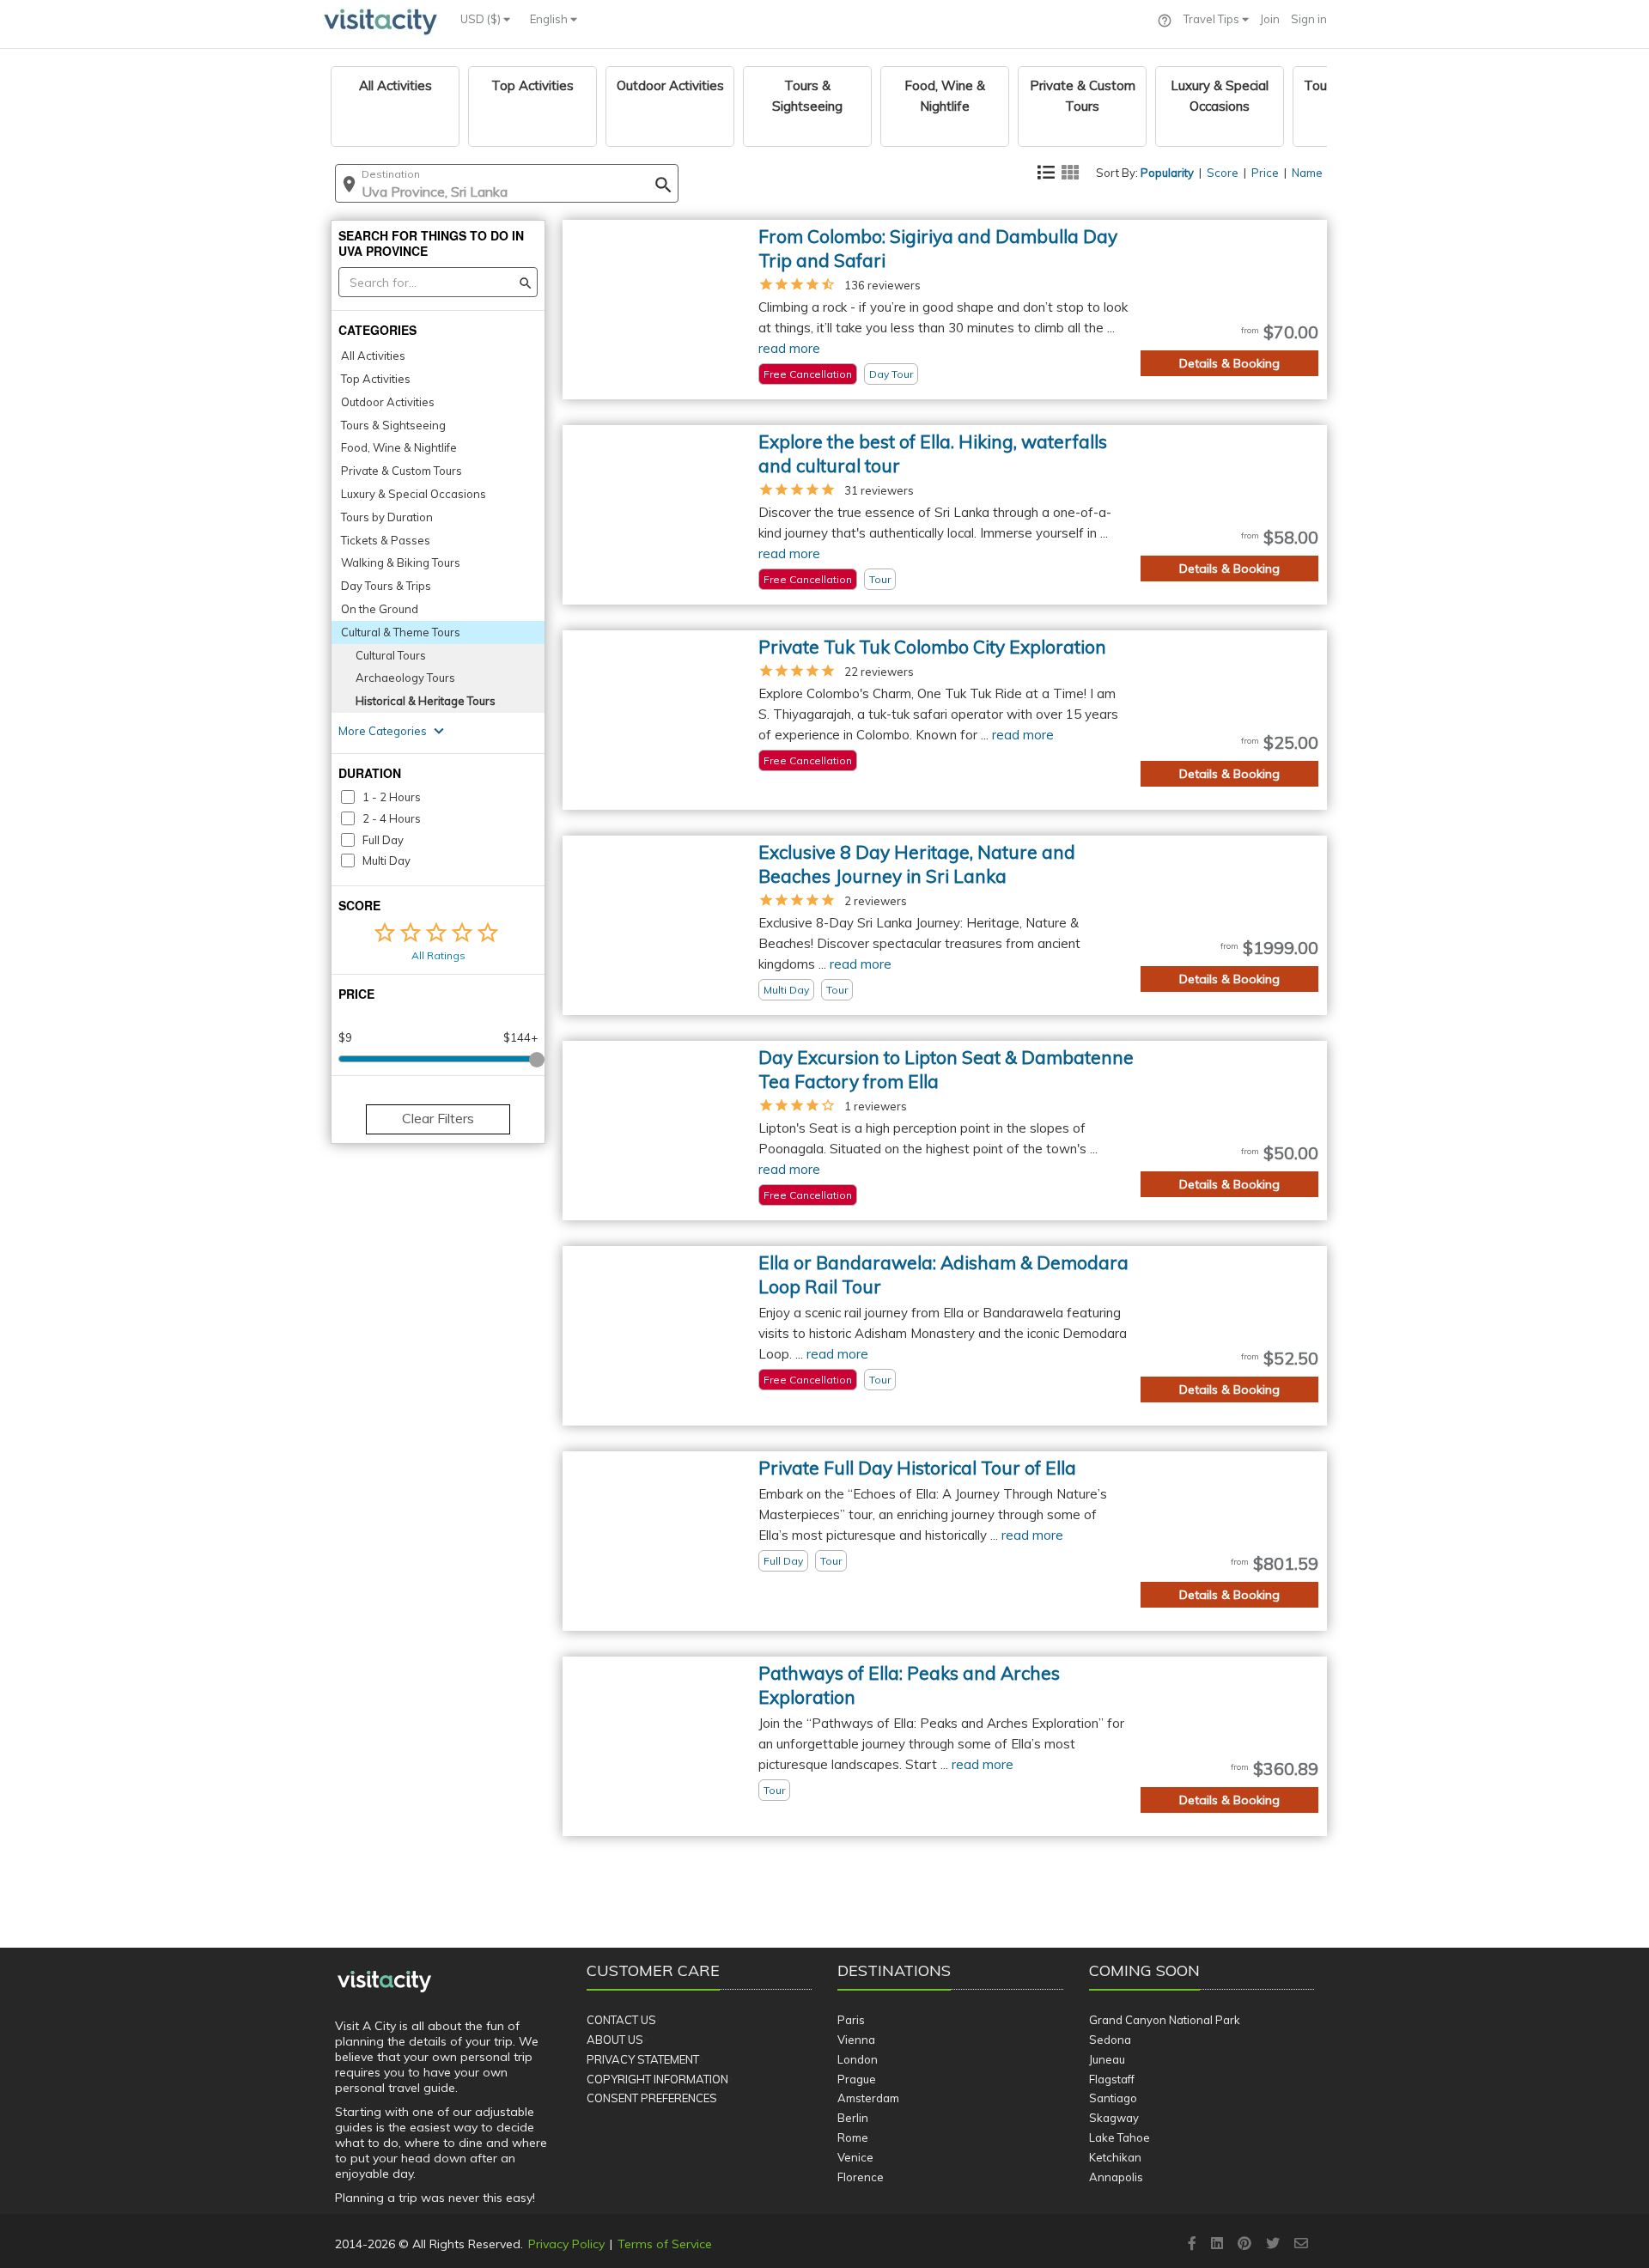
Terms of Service (665, 2244)
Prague (857, 2079)
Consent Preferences (652, 2098)
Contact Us (621, 2020)
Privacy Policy (566, 2244)
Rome (853, 2137)
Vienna (856, 2040)
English (550, 19)
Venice (855, 2157)
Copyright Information (657, 2079)
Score (1223, 173)
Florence (861, 2177)
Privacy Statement (643, 2059)
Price (1265, 173)
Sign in (1309, 19)
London (858, 2059)
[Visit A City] (384, 1982)
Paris (851, 2020)
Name (1307, 173)
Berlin (853, 2118)
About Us (615, 2040)
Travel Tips (1213, 19)
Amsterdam (868, 2098)
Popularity (1167, 173)
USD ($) (482, 19)
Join (1270, 19)
